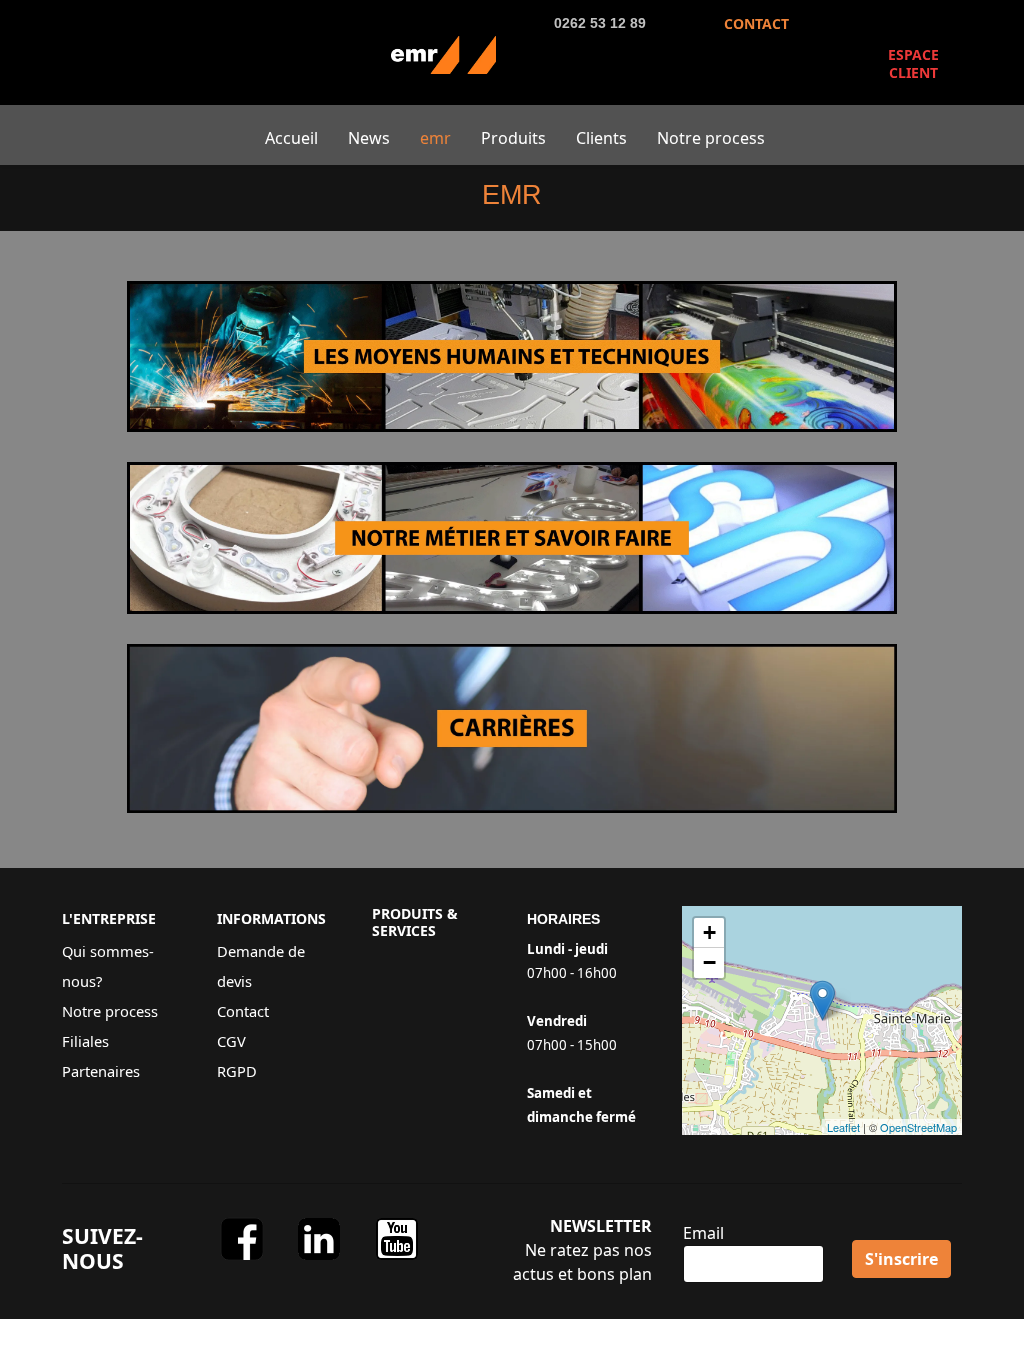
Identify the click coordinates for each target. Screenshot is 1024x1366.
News (369, 138)
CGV (231, 1041)
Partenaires (101, 1071)
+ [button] (709, 932)
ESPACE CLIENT (913, 63)
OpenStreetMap (918, 1127)
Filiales (85, 1041)
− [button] (709, 962)
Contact (243, 1011)
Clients (601, 138)
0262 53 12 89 (600, 23)
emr (435, 138)
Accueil (291, 138)
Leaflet (843, 1127)
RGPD (237, 1071)
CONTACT (756, 23)
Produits (513, 138)
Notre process (711, 138)
